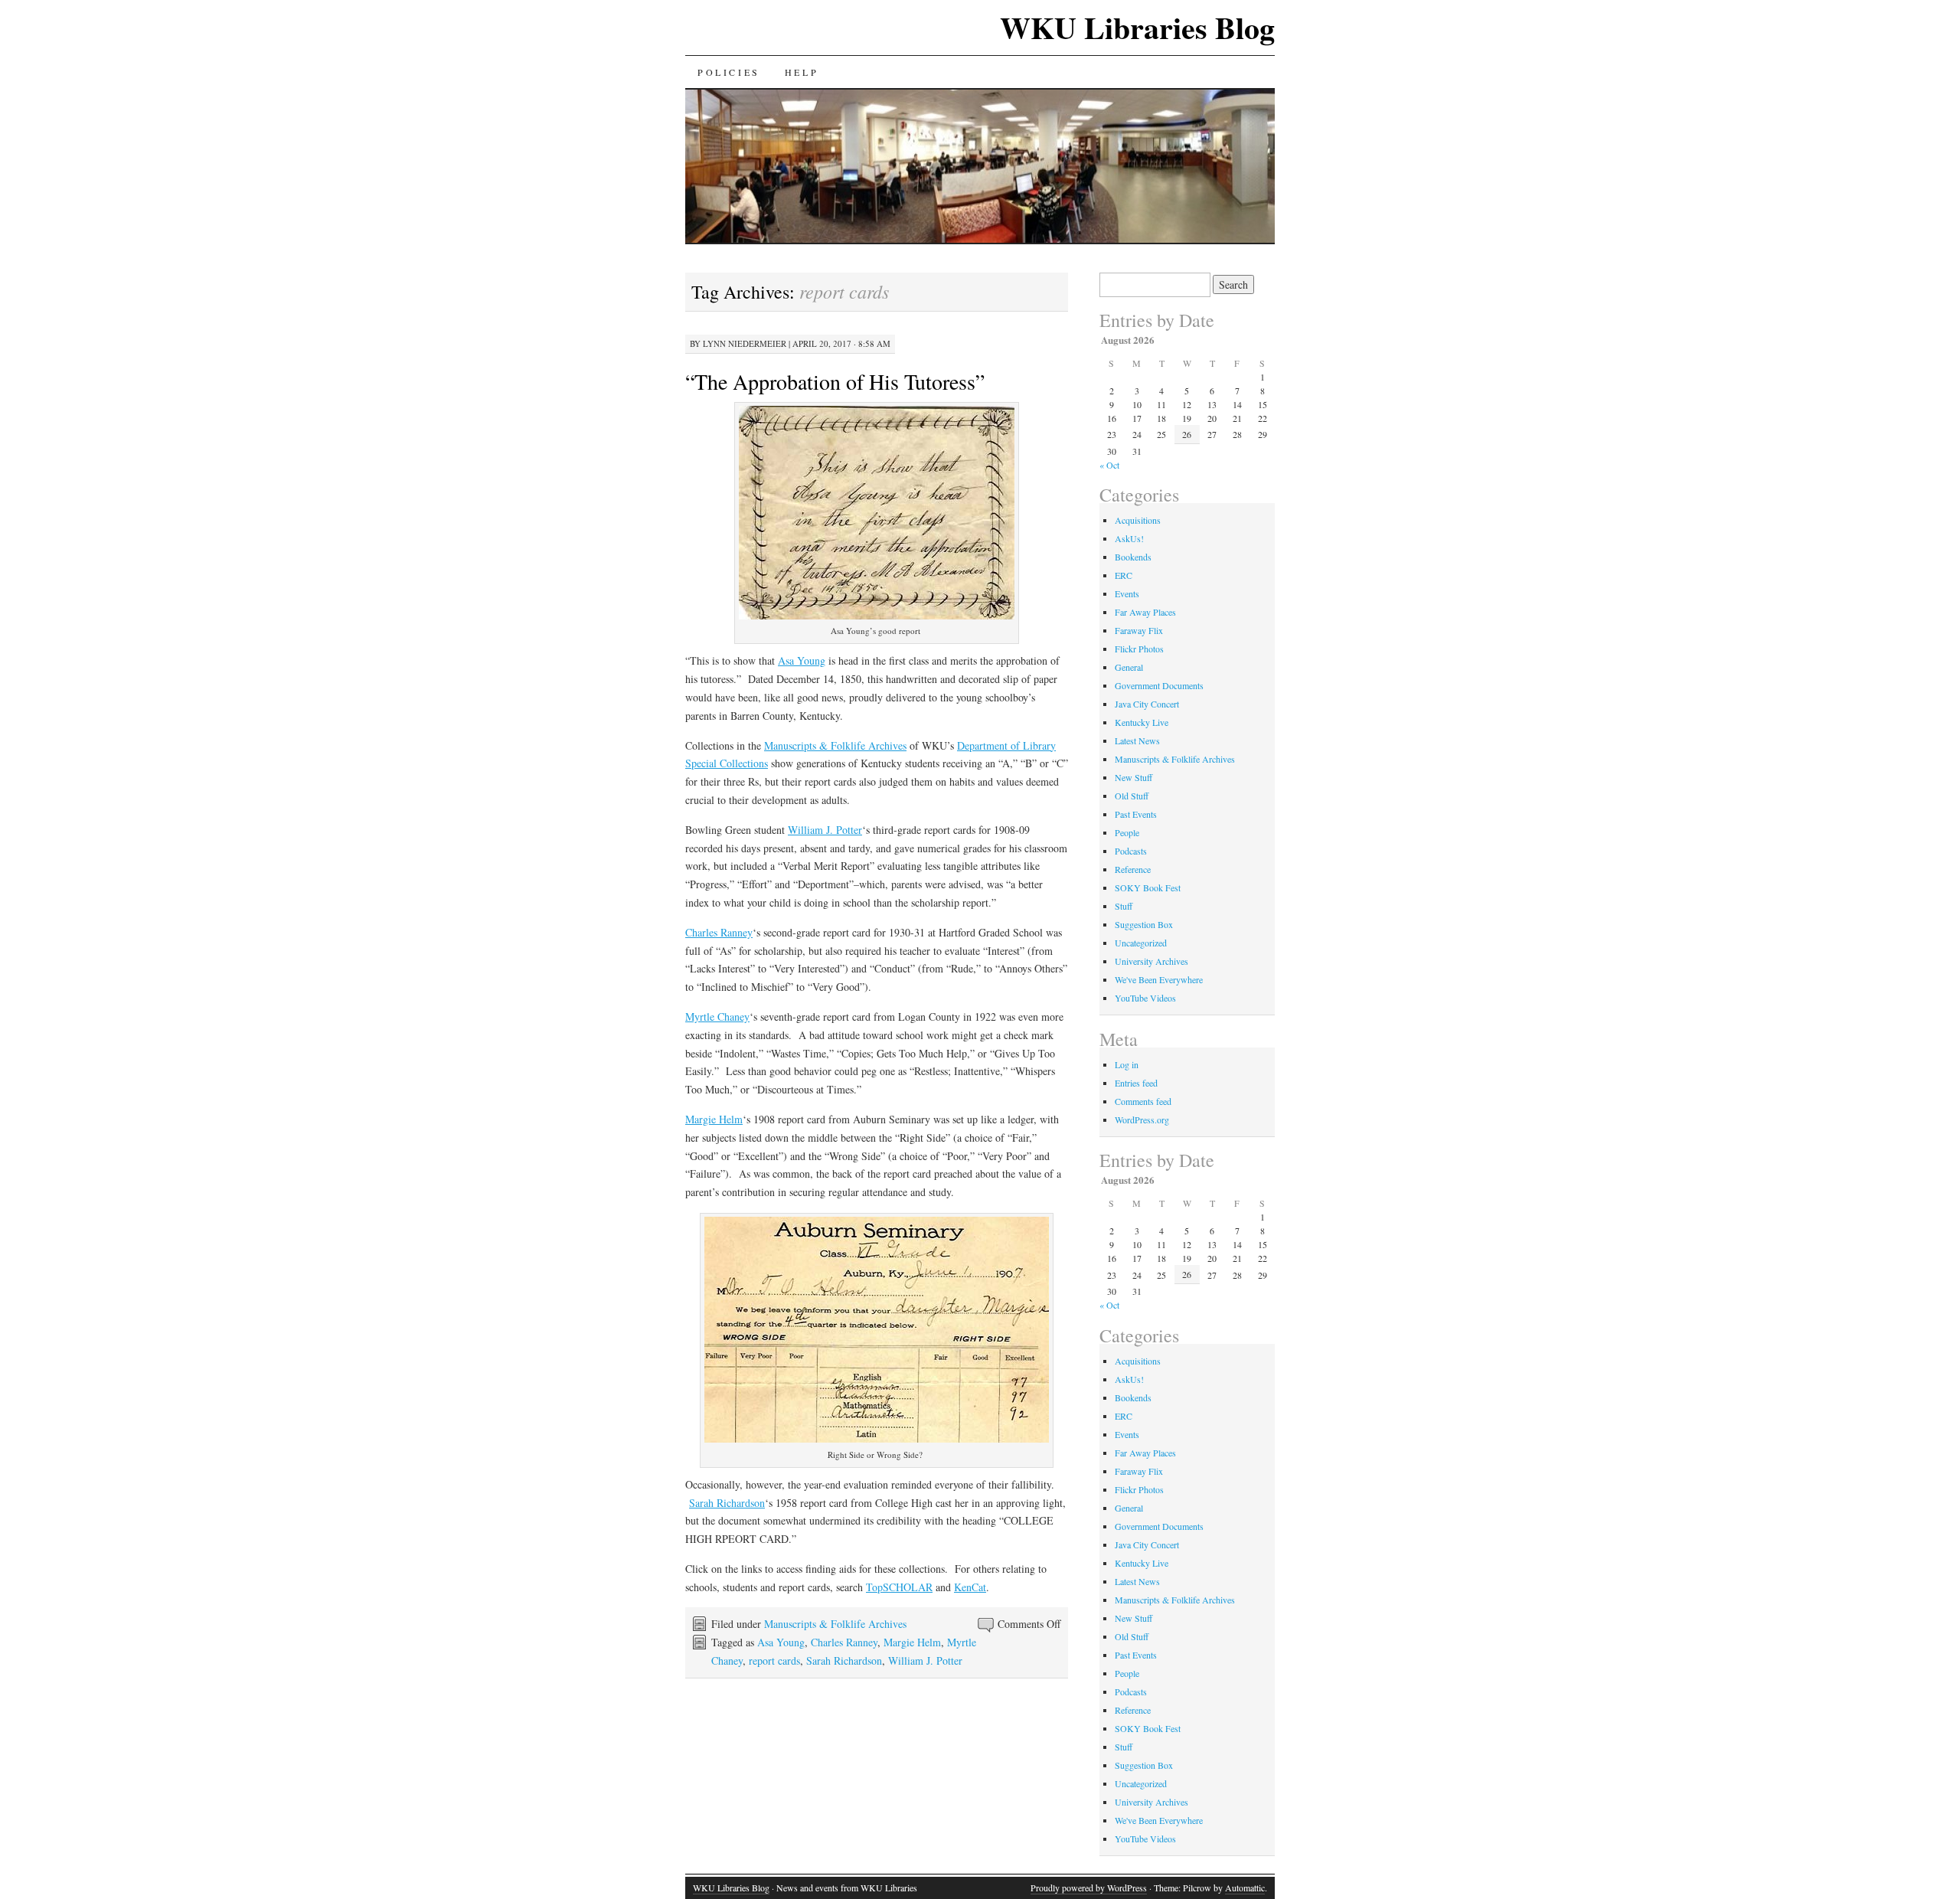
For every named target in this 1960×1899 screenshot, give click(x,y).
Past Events (1136, 814)
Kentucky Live (1142, 722)
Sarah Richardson (727, 1503)
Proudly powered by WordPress (1089, 1888)
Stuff (1124, 906)
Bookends (1133, 557)
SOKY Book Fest (1148, 887)
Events (1127, 593)
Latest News (1137, 740)
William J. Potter (825, 830)
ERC (1124, 575)
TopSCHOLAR (899, 1587)
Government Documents (1159, 685)
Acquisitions (1138, 520)
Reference (1133, 869)
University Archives (1151, 961)
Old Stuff (1132, 796)
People (1127, 832)
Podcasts (1131, 851)
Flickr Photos (1139, 649)
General (1129, 667)
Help (802, 72)
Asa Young (802, 660)
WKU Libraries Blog (1137, 27)
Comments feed (1143, 1101)
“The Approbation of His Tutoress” (835, 381)
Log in (1127, 1064)
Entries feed (1136, 1083)
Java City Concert (1147, 704)
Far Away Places (1145, 612)
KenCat (970, 1587)
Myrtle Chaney (717, 1017)
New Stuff (1134, 777)
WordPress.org (1142, 1119)
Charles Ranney (719, 932)
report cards (774, 1660)
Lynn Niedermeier (745, 343)
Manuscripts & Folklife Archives (835, 745)
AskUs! (1129, 538)
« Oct (1109, 465)
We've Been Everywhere (1159, 979)
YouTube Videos (1145, 998)
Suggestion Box (1144, 924)
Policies (729, 72)
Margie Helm (714, 1119)
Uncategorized (1141, 943)
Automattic (1245, 1888)
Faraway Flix (1139, 630)
